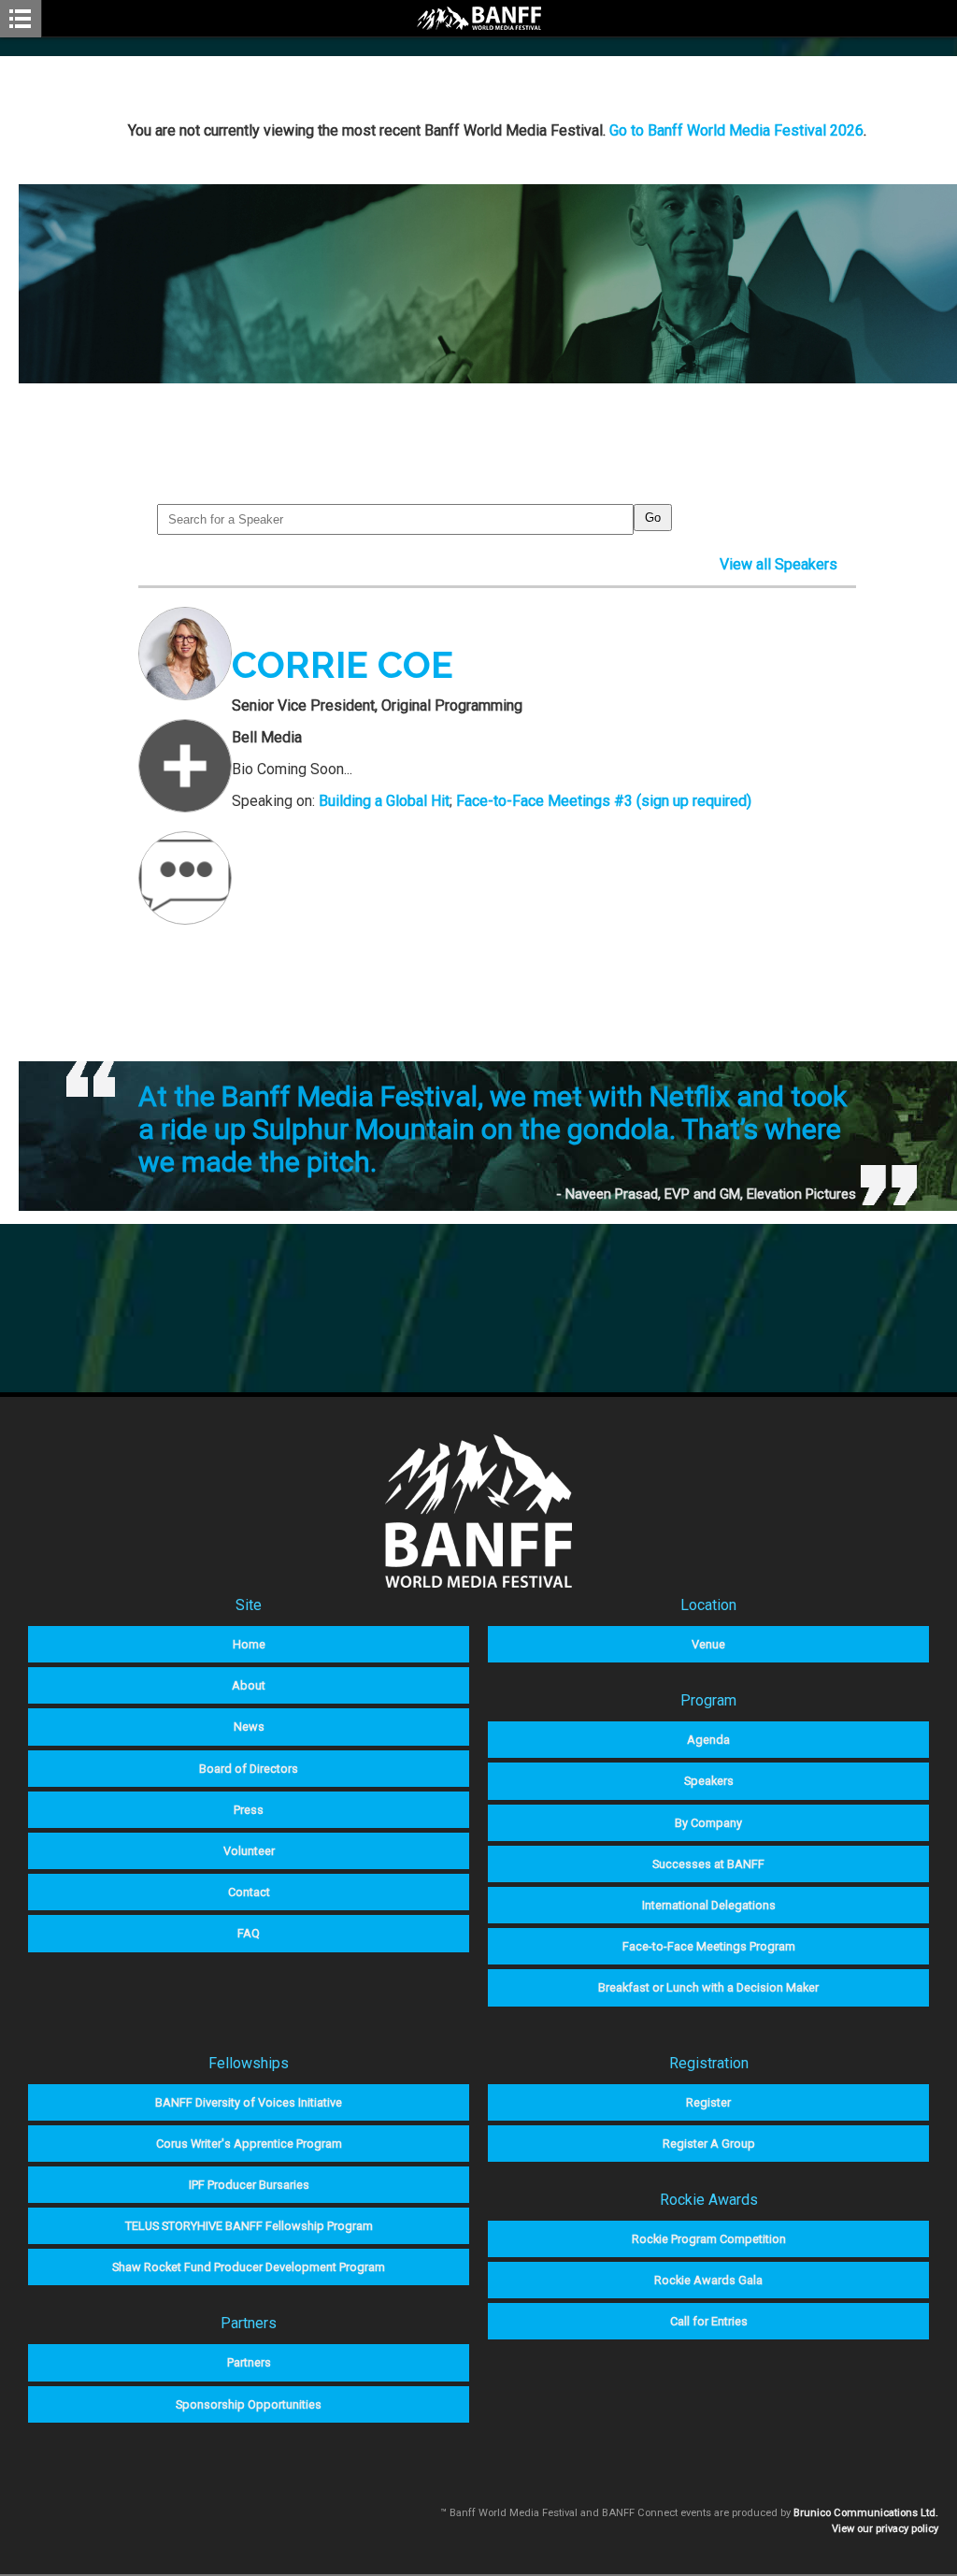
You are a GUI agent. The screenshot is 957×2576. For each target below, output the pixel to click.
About (249, 1685)
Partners (249, 2362)
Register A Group (709, 2144)
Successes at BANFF (708, 1864)
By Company (708, 1823)
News (249, 1727)
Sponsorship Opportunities (249, 2404)
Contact (249, 1892)
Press (249, 1810)
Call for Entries (709, 2321)
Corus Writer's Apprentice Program (249, 2144)
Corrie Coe (343, 664)
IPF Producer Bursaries (249, 2185)
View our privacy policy (885, 2529)
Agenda (708, 1740)
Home (249, 1644)
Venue (708, 1644)
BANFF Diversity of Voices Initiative (249, 2102)
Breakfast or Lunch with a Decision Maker (708, 1987)
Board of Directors (249, 1769)
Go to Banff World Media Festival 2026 (736, 130)
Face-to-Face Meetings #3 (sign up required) (604, 801)
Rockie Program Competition (709, 2239)
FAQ (249, 1933)
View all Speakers (778, 564)
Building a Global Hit (384, 801)
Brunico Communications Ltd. (866, 2513)
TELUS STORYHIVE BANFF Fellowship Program (249, 2226)
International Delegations (709, 1905)
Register (708, 2102)
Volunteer (249, 1851)
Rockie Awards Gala (708, 2280)
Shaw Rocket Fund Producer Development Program (249, 2267)
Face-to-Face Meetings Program (709, 1946)
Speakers (709, 1781)
